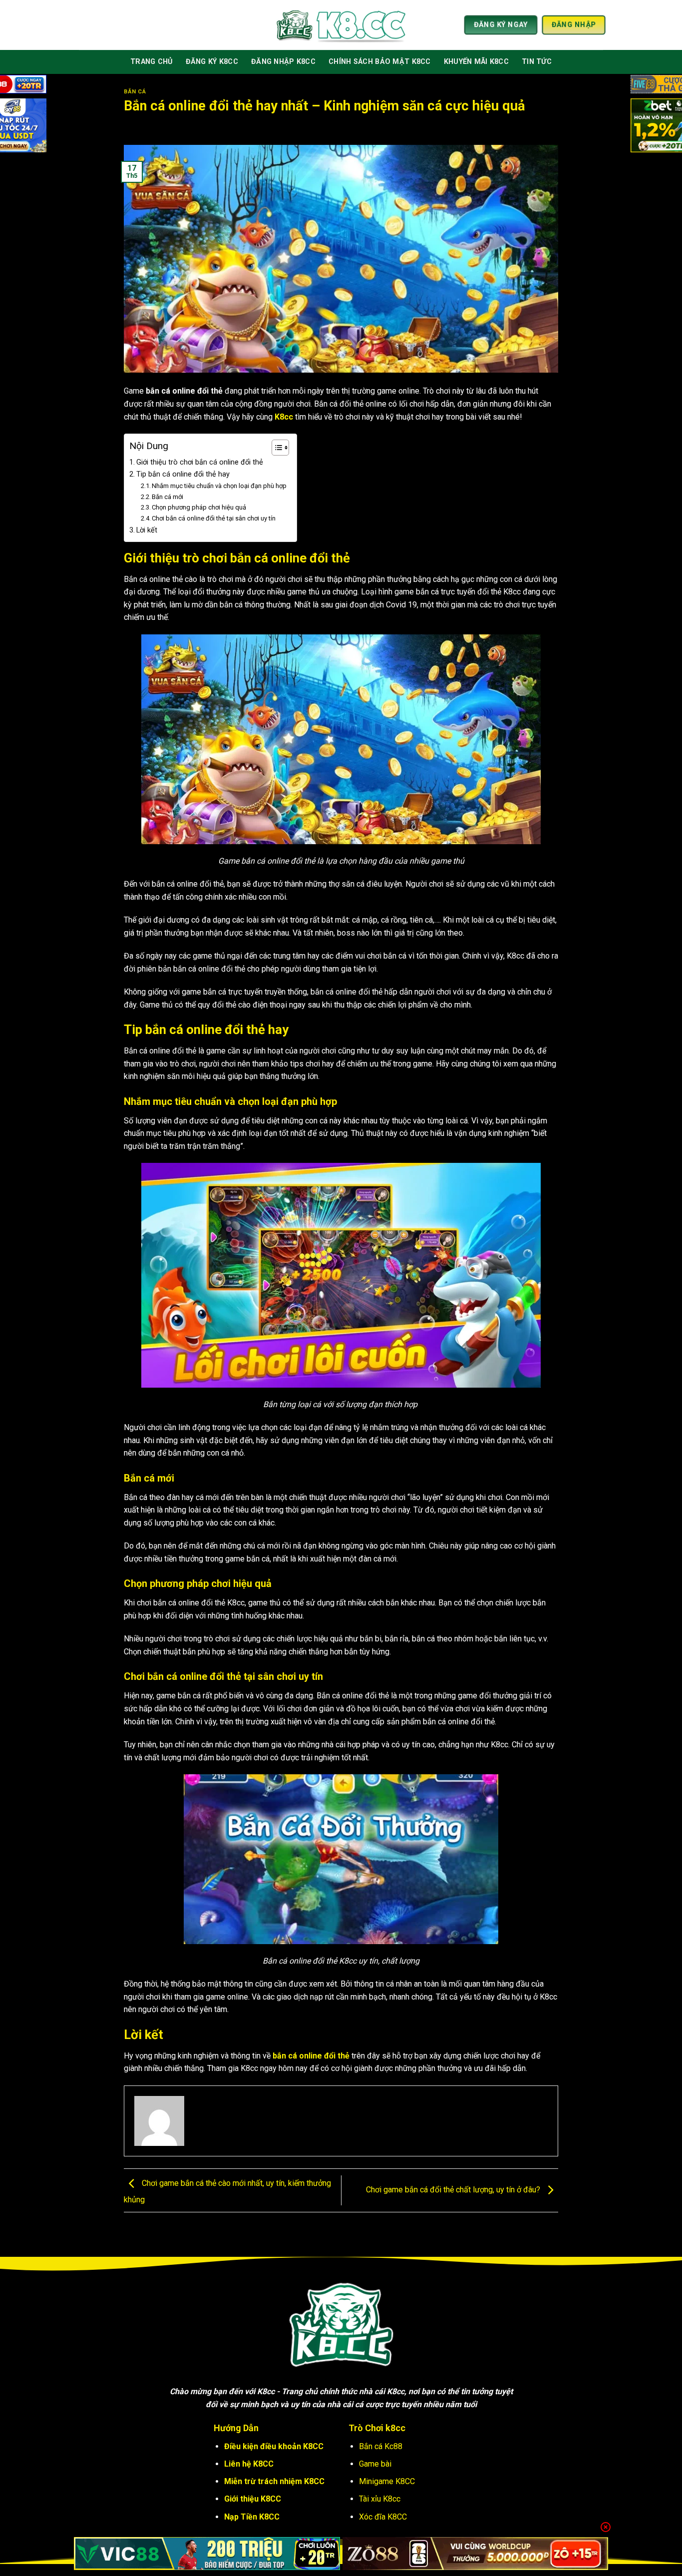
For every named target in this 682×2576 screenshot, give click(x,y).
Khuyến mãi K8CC (476, 62)
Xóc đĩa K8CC (383, 2517)
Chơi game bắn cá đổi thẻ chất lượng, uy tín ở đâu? (454, 2190)
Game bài (375, 2464)
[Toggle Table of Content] (275, 448)
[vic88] (207, 2554)
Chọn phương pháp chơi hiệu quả (199, 507)
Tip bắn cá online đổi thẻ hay (183, 474)
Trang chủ (152, 62)
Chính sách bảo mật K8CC (380, 62)
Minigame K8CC (387, 2481)
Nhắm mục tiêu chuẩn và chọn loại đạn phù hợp (219, 486)
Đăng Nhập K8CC (283, 62)
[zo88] (476, 2554)
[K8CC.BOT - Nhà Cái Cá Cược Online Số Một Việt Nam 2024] (341, 25)
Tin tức (537, 62)
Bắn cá (135, 92)
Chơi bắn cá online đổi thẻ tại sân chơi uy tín (214, 518)
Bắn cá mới (169, 497)
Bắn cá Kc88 (381, 2446)
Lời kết (147, 530)
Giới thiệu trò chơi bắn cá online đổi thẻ (200, 462)
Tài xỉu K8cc (380, 2499)
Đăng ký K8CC (212, 62)
